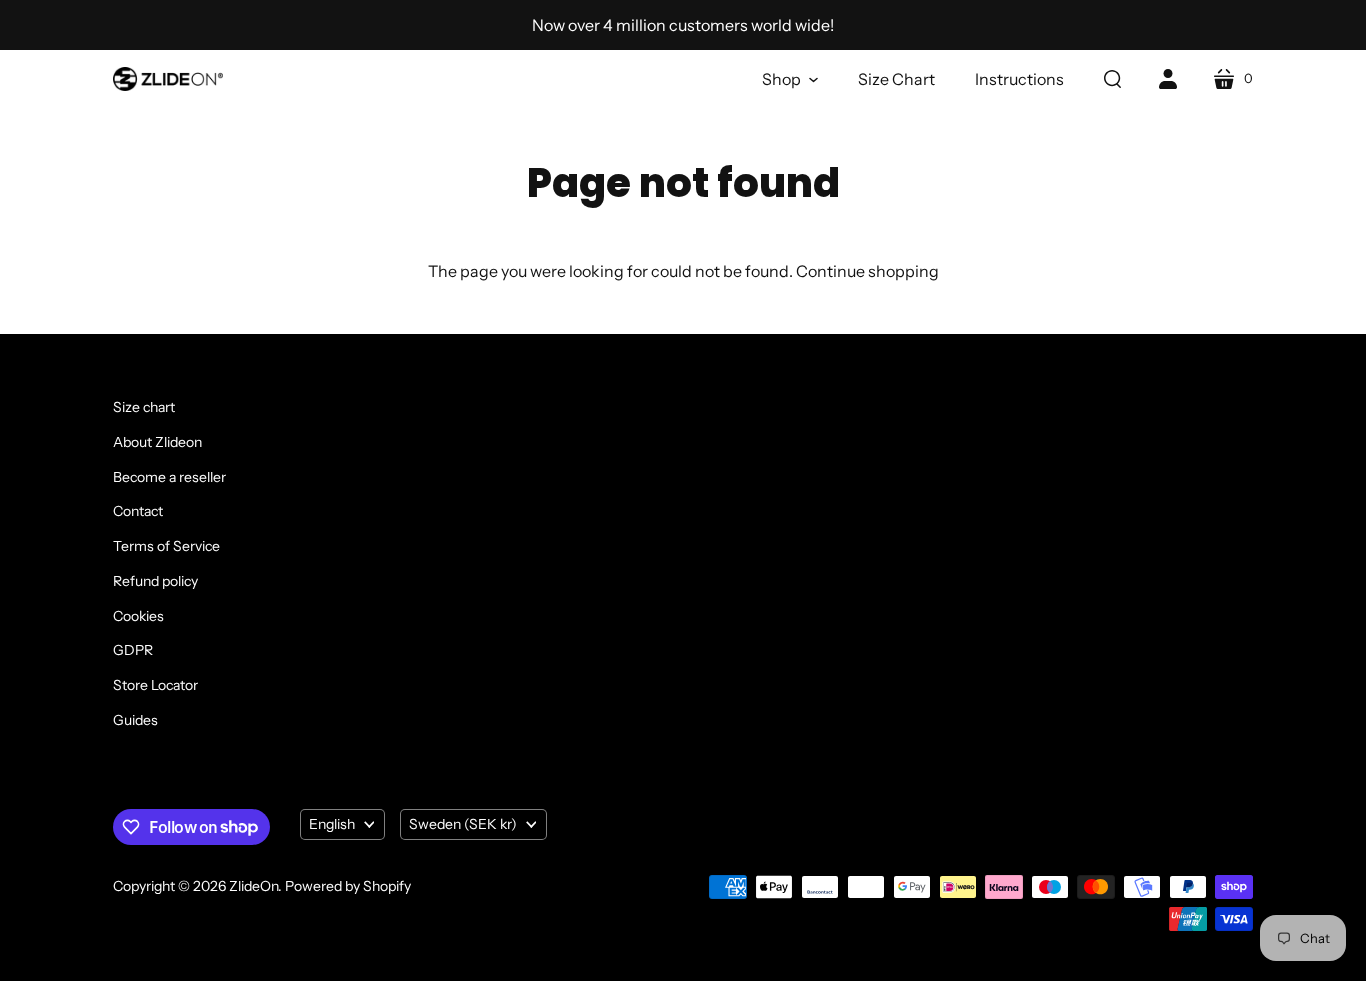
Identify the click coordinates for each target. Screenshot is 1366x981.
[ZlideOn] (168, 79)
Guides (135, 720)
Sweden (463, 824)
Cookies (138, 616)
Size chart (144, 407)
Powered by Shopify (348, 886)
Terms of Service (166, 546)
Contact (138, 511)
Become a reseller (169, 477)
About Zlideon (157, 442)
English (332, 824)
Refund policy (155, 581)
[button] (790, 79)
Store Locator (155, 685)
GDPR (133, 650)
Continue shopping (867, 271)
